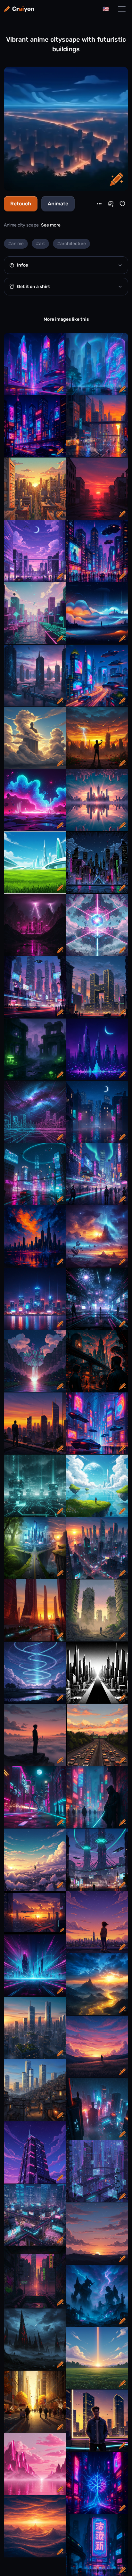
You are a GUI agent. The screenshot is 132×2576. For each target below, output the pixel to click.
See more (51, 225)
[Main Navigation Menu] (122, 9)
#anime (16, 244)
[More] (99, 204)
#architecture (71, 244)
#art (40, 244)
